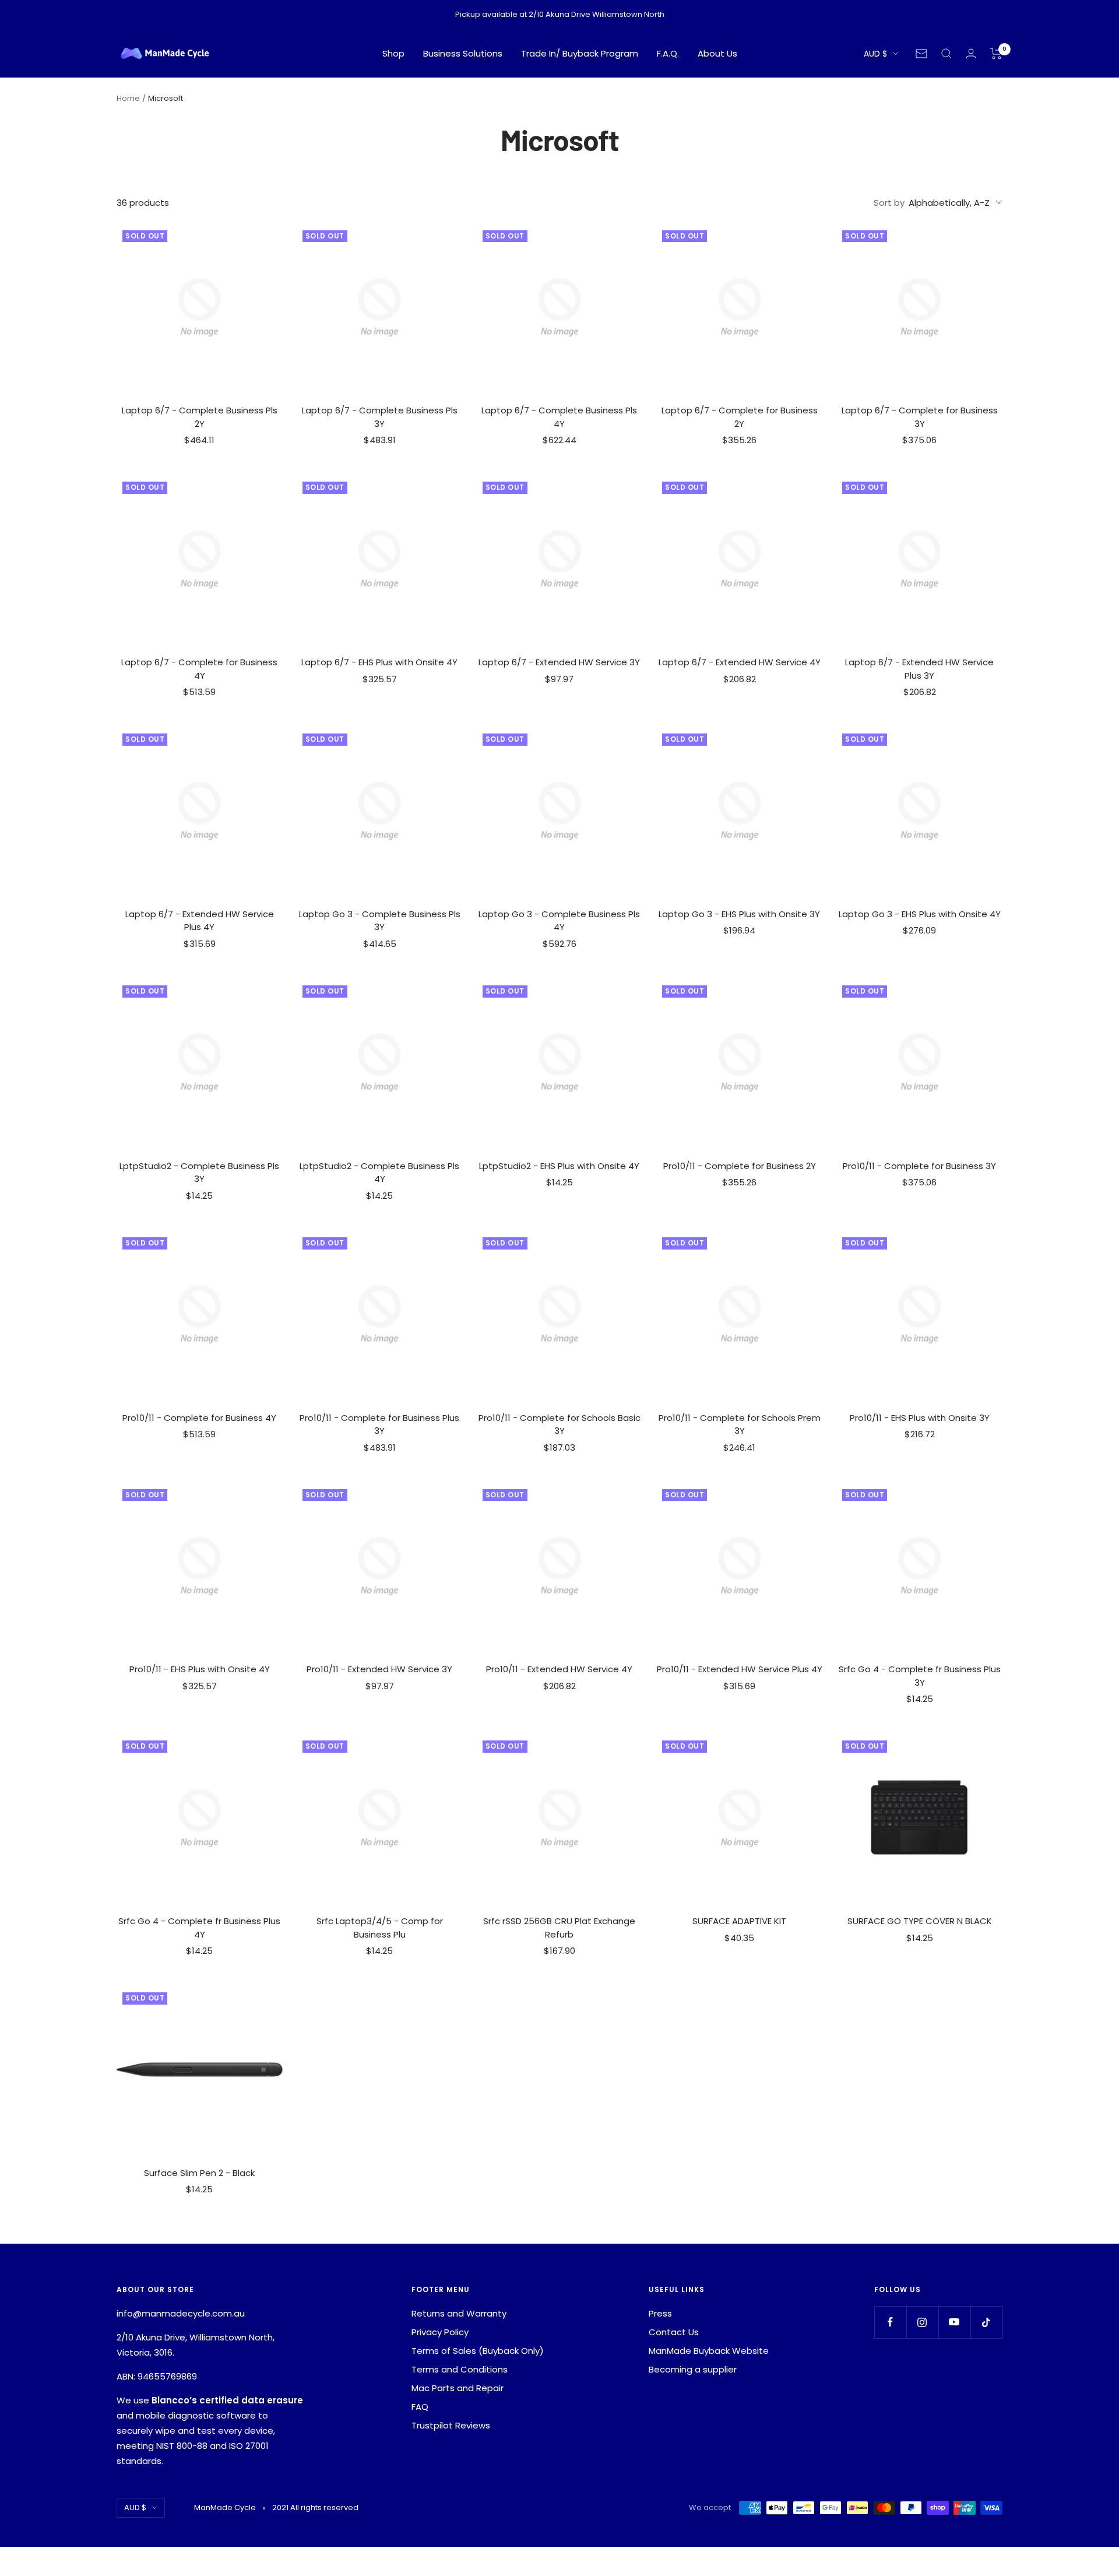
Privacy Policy (440, 2332)
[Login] (971, 53)
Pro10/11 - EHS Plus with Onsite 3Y (920, 1418)
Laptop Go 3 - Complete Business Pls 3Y (380, 921)
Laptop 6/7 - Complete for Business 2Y (740, 417)
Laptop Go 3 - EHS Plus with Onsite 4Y (920, 914)
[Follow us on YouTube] (954, 2322)
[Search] (946, 54)
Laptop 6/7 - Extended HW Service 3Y (559, 662)
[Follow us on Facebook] (890, 2322)
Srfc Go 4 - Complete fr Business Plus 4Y (199, 1928)
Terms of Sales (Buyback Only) (478, 2351)
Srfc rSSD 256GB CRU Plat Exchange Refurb (559, 1928)
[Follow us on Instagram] (922, 2322)
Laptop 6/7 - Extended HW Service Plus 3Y (919, 669)
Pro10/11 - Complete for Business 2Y (740, 1166)
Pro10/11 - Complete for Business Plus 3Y (379, 1424)
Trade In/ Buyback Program (580, 53)
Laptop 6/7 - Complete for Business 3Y (920, 417)
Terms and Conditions (460, 2369)
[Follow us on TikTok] (986, 2322)
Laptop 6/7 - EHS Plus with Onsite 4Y (379, 662)
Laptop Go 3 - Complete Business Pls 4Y (559, 921)
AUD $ (875, 54)
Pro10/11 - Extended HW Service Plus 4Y (740, 1669)
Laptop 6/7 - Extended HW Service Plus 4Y (200, 921)
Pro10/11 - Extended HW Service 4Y (559, 1669)
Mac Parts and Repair (458, 2388)
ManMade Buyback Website (709, 2351)
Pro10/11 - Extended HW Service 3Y (379, 1669)
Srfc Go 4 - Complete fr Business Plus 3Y (920, 1676)
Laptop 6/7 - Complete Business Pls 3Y (380, 417)
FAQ (420, 2407)
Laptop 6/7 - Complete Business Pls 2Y (200, 417)
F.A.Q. (668, 53)
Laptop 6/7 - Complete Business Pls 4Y (559, 417)
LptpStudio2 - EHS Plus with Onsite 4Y (559, 1166)
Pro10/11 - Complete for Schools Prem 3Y (740, 1424)
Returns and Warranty (459, 2313)
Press (660, 2313)
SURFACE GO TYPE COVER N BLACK (920, 1921)
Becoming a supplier (693, 2369)
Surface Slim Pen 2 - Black (199, 2173)
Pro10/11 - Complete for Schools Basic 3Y (559, 1424)
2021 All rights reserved (315, 2507)
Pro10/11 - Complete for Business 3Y (919, 1166)
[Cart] (996, 54)
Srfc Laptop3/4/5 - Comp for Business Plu (380, 1928)
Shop (393, 53)
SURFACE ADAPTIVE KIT (739, 1921)
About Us (717, 53)
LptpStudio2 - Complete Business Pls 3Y (199, 1173)
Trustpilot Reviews (451, 2425)
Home (128, 98)
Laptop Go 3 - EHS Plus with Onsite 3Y (739, 914)
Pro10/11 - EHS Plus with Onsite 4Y (200, 1669)
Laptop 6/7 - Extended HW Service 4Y (740, 662)
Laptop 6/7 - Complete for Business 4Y (199, 669)
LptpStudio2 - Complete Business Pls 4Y (379, 1173)
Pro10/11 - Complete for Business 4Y (199, 1418)
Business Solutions (463, 53)
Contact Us (674, 2332)
